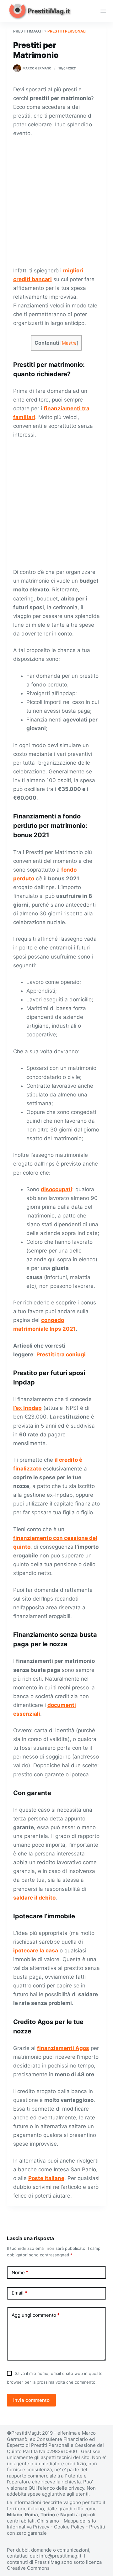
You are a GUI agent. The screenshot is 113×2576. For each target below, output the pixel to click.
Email (19, 2293)
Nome (20, 2272)
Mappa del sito (80, 2521)
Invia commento (31, 2400)
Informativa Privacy (28, 2527)
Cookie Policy (69, 2527)
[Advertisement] (56, 202)
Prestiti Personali (67, 31)
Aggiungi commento (36, 2315)
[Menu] (103, 11)
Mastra (69, 343)
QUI (33, 2488)
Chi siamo (48, 2521)
